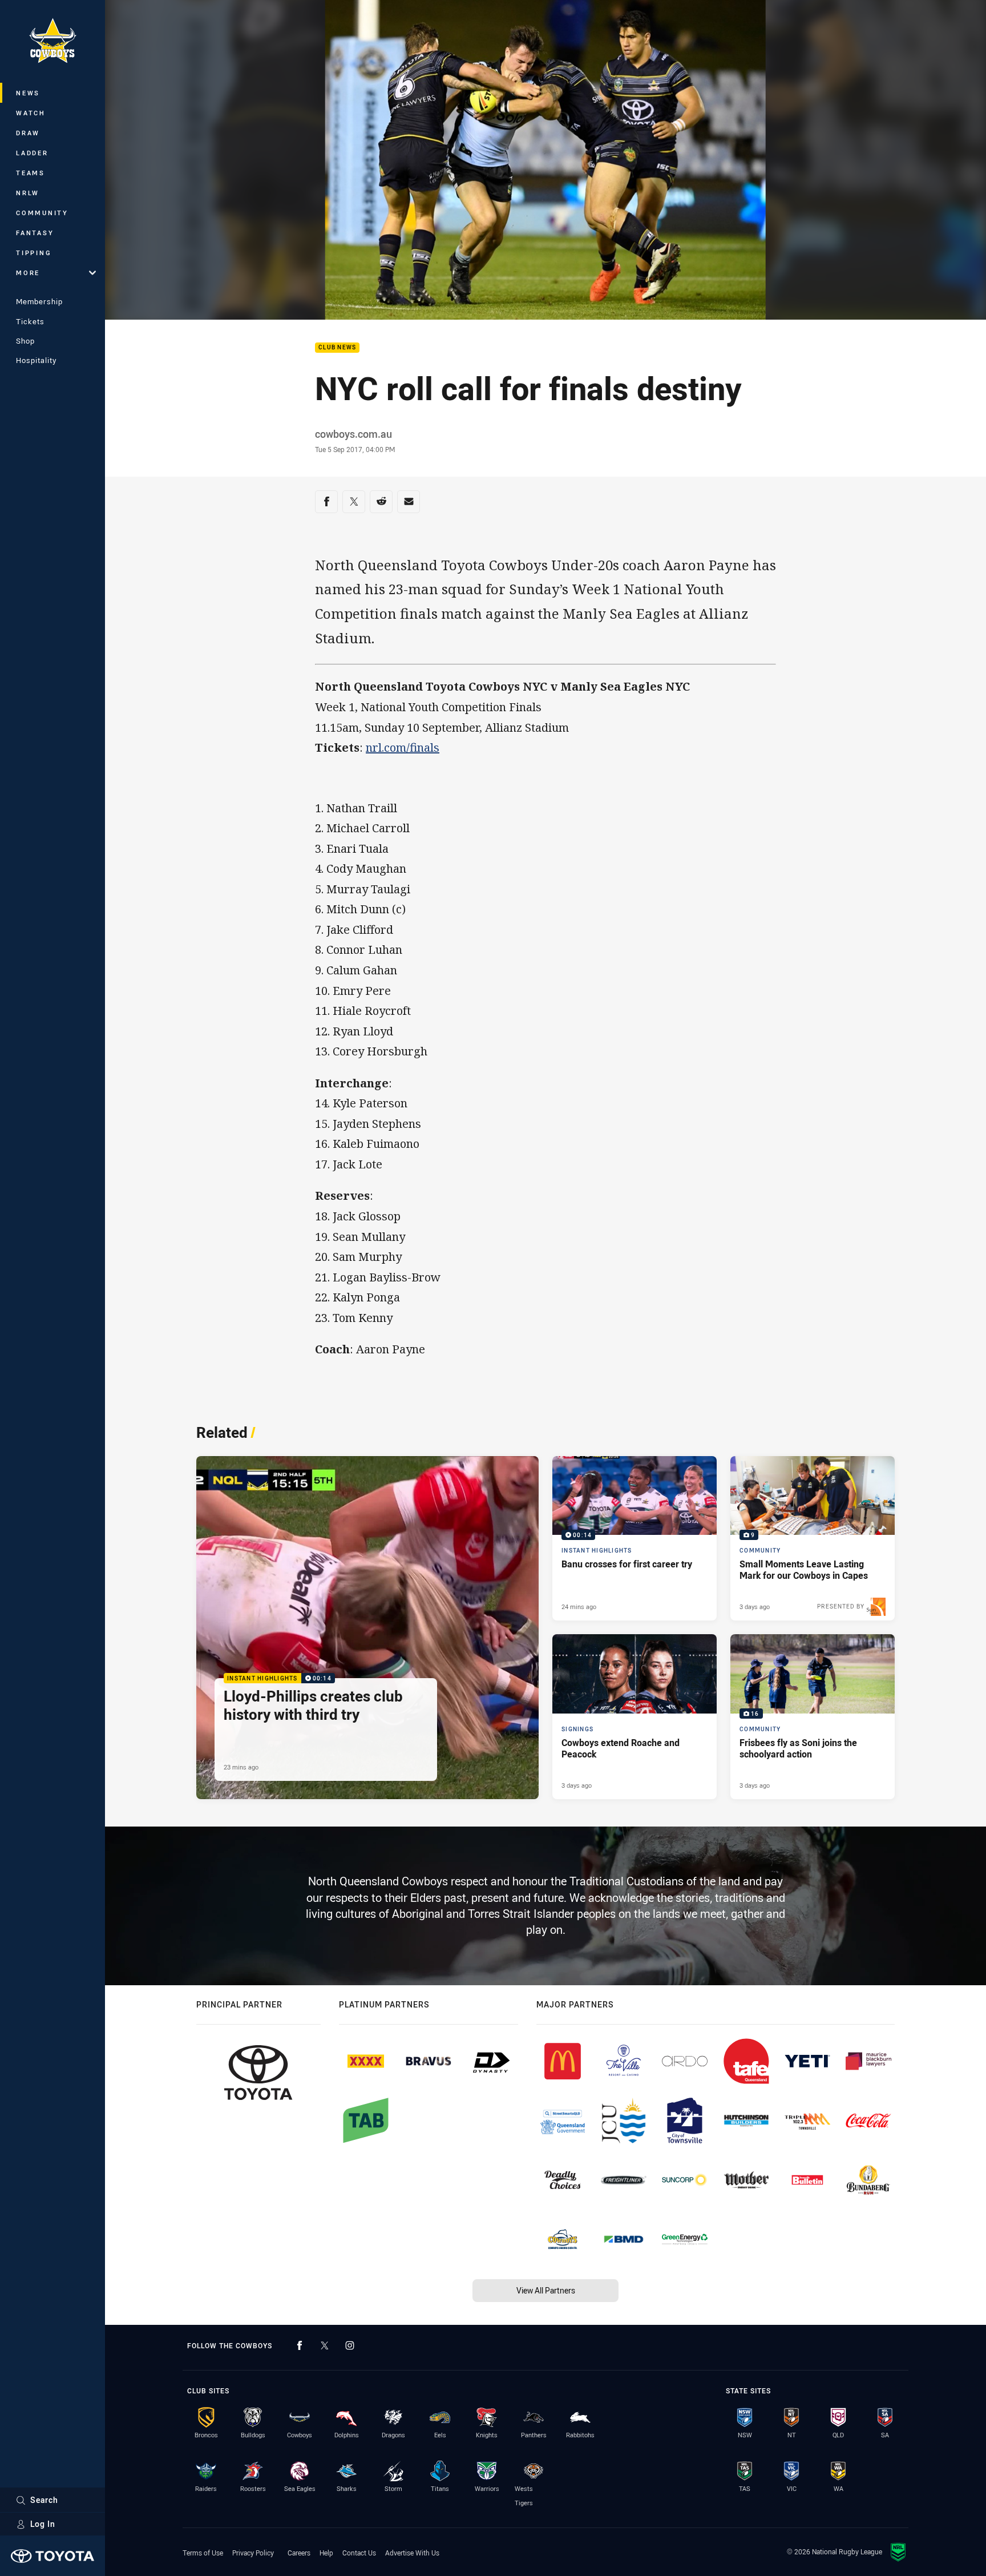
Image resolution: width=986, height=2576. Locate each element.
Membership (39, 301)
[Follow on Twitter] (325, 2345)
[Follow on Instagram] (350, 2345)
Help (326, 2553)
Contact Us (359, 2553)
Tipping (34, 253)
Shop (25, 341)
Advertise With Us (412, 2553)
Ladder (32, 153)
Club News (337, 348)
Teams (31, 173)
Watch (31, 113)
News (28, 93)
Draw (28, 133)
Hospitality (36, 360)
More (28, 273)
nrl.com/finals (403, 747)
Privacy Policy (253, 2553)
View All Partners (546, 2290)
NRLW (28, 193)
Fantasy (35, 233)
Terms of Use (203, 2553)
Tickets (30, 321)
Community (42, 213)
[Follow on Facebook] (300, 2345)
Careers (299, 2553)
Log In (43, 2524)
